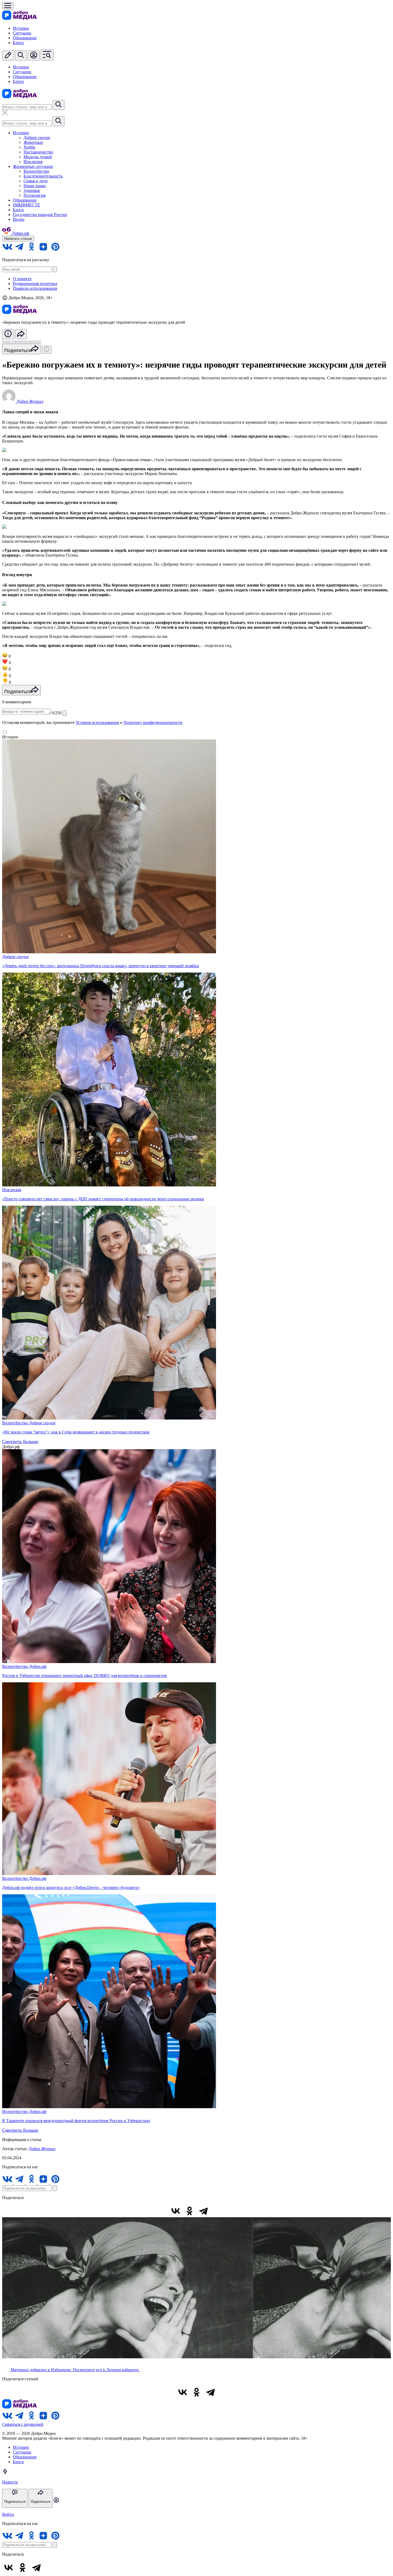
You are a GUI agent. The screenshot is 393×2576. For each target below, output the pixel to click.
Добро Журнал (42, 2149)
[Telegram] (203, 2211)
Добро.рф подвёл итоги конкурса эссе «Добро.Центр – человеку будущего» (71, 1887)
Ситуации (22, 33)
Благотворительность (43, 176)
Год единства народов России (40, 215)
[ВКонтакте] (176, 2211)
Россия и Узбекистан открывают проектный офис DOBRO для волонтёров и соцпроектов (84, 1675)
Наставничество (38, 152)
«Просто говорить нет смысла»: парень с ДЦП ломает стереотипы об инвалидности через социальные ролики (103, 1199)
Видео (19, 219)
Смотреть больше (20, 1441)
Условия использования (97, 722)
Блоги (18, 43)
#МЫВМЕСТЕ (26, 205)
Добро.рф (38, 1666)
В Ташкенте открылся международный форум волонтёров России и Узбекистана (76, 2121)
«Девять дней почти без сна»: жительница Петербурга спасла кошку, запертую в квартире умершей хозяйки (101, 966)
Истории (21, 28)
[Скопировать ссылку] (217, 2211)
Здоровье (32, 190)
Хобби (29, 147)
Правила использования (35, 288)
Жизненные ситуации (33, 166)
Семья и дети (36, 181)
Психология (34, 195)
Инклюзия (33, 162)
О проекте (22, 279)
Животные (33, 142)
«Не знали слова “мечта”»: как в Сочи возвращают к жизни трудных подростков (76, 1432)
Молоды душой (38, 157)
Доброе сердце (37, 138)
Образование (25, 38)
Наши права (35, 186)
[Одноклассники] (190, 2211)
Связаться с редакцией (23, 2424)
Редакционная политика (35, 284)
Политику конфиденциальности (153, 722)
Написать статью (18, 239)
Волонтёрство (36, 171)
